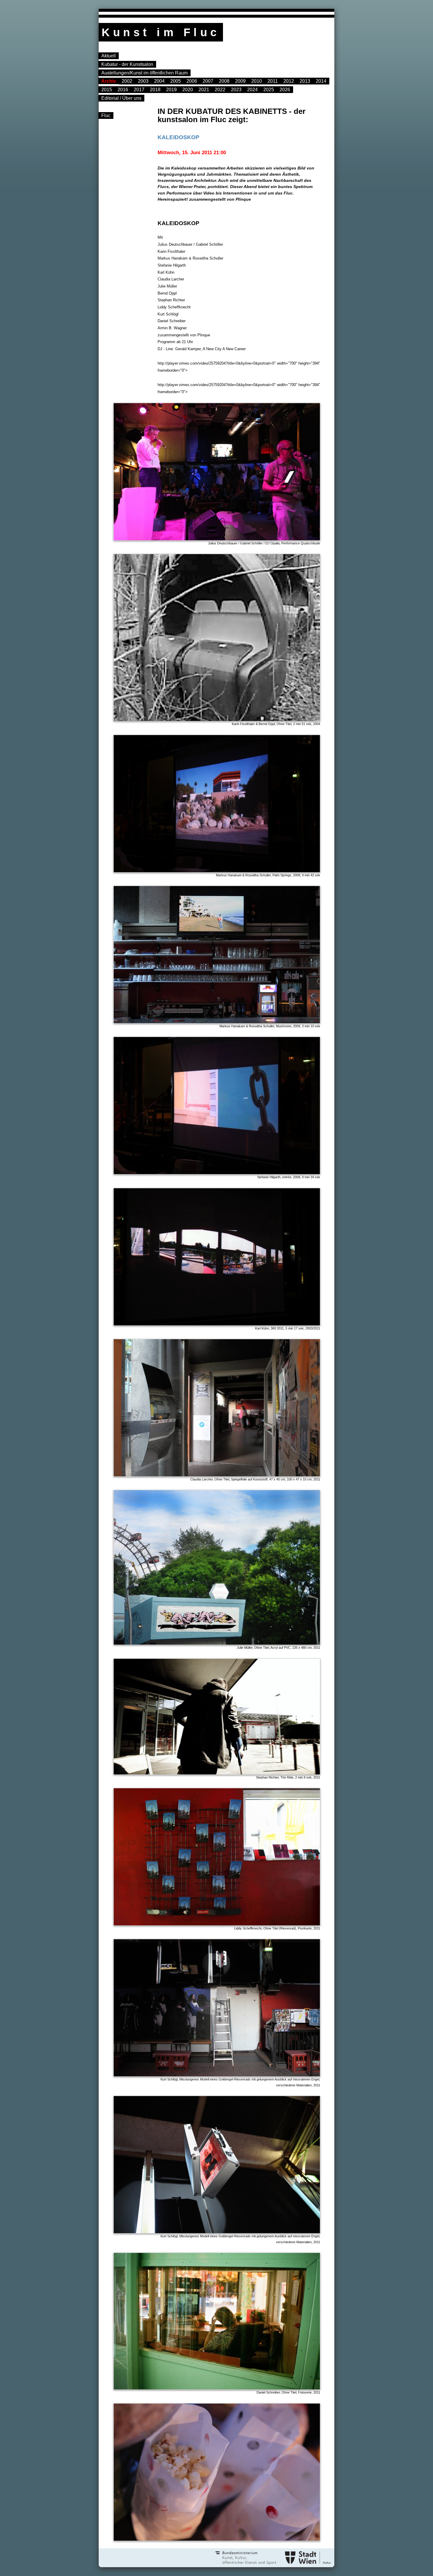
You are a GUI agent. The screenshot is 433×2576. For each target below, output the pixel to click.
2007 (208, 81)
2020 (188, 90)
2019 (171, 90)
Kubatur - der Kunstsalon (127, 64)
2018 (155, 90)
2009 (240, 81)
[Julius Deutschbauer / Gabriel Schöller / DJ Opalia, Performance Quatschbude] (239, 539)
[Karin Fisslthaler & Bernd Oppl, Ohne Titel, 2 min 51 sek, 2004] (239, 720)
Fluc (106, 115)
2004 (159, 81)
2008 (224, 81)
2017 (139, 90)
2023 (236, 90)
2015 (107, 90)
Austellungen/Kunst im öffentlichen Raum (144, 73)
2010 (257, 81)
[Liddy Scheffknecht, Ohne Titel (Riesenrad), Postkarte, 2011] (239, 1924)
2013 (305, 81)
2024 (252, 90)
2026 (285, 90)
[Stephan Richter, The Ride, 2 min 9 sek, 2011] (239, 1773)
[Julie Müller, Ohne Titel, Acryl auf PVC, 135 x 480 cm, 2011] (239, 1644)
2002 (127, 81)
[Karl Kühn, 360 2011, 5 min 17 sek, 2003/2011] (239, 1324)
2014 (321, 81)
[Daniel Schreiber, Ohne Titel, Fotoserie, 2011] (239, 2388)
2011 (273, 81)
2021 (204, 90)
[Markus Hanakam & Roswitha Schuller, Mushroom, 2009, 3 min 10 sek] (239, 1022)
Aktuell (109, 56)
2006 (192, 81)
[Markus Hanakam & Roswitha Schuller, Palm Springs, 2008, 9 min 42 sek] (239, 871)
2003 (143, 81)
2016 (123, 90)
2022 (220, 90)
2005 (176, 81)
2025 (269, 90)
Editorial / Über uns (121, 98)
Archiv (109, 81)
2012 (289, 81)
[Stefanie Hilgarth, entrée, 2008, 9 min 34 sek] (239, 1173)
